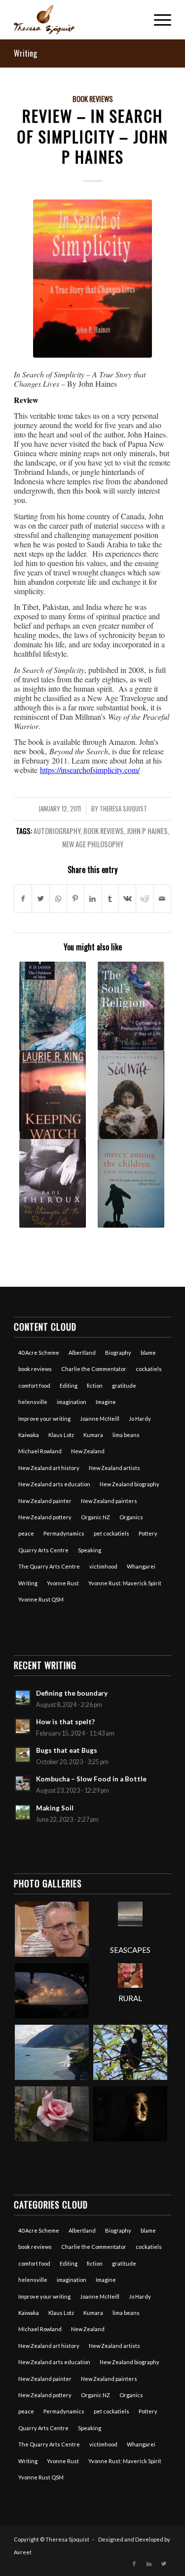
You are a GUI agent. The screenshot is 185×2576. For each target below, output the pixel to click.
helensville (33, 1402)
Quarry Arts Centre (43, 1550)
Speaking (90, 1550)
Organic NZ (95, 1517)
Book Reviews (93, 99)
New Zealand (88, 1451)
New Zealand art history (49, 1468)
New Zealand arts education (54, 1484)
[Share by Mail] (162, 899)
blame (148, 1353)
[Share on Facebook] (23, 899)
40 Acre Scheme (39, 1353)
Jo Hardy (140, 1419)
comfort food (34, 1386)
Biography (118, 1353)
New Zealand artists (114, 1468)
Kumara (93, 1435)
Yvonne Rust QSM (41, 1599)
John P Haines (147, 831)
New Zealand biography (129, 1484)
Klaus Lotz (61, 1435)
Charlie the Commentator (94, 1369)
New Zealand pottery (45, 1517)
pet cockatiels (111, 1533)
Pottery (148, 1533)
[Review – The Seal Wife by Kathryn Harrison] (131, 1095)
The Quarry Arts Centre (49, 1566)
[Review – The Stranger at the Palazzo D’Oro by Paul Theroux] (52, 1183)
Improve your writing (44, 1419)
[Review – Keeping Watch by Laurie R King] (52, 1095)
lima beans (126, 1435)
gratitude (124, 1386)
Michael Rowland (40, 1451)
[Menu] (158, 20)
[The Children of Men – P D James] (52, 1006)
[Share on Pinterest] (75, 899)
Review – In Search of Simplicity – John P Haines (92, 136)
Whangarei (141, 1566)
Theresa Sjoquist (123, 809)
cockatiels (149, 1369)
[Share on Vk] (127, 899)
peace (26, 1533)
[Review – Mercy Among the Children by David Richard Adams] (131, 1183)
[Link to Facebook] (134, 2564)
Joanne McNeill (100, 1419)
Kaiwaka (29, 1435)
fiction (95, 1386)
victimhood (103, 1566)
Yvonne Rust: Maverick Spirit (125, 1583)
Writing (25, 53)
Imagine (106, 1402)
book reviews (104, 831)
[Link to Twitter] (164, 2564)
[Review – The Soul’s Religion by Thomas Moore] (131, 1006)
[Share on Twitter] (40, 899)
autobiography (57, 831)
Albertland (82, 1353)
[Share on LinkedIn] (93, 899)
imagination (72, 1402)
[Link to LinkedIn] (149, 2564)
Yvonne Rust (63, 1583)
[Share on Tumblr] (110, 899)
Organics (131, 1517)
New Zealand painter (45, 1501)
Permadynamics (64, 1533)
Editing (69, 1386)
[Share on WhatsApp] (58, 899)
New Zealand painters (109, 1501)
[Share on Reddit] (145, 899)
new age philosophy (93, 844)
